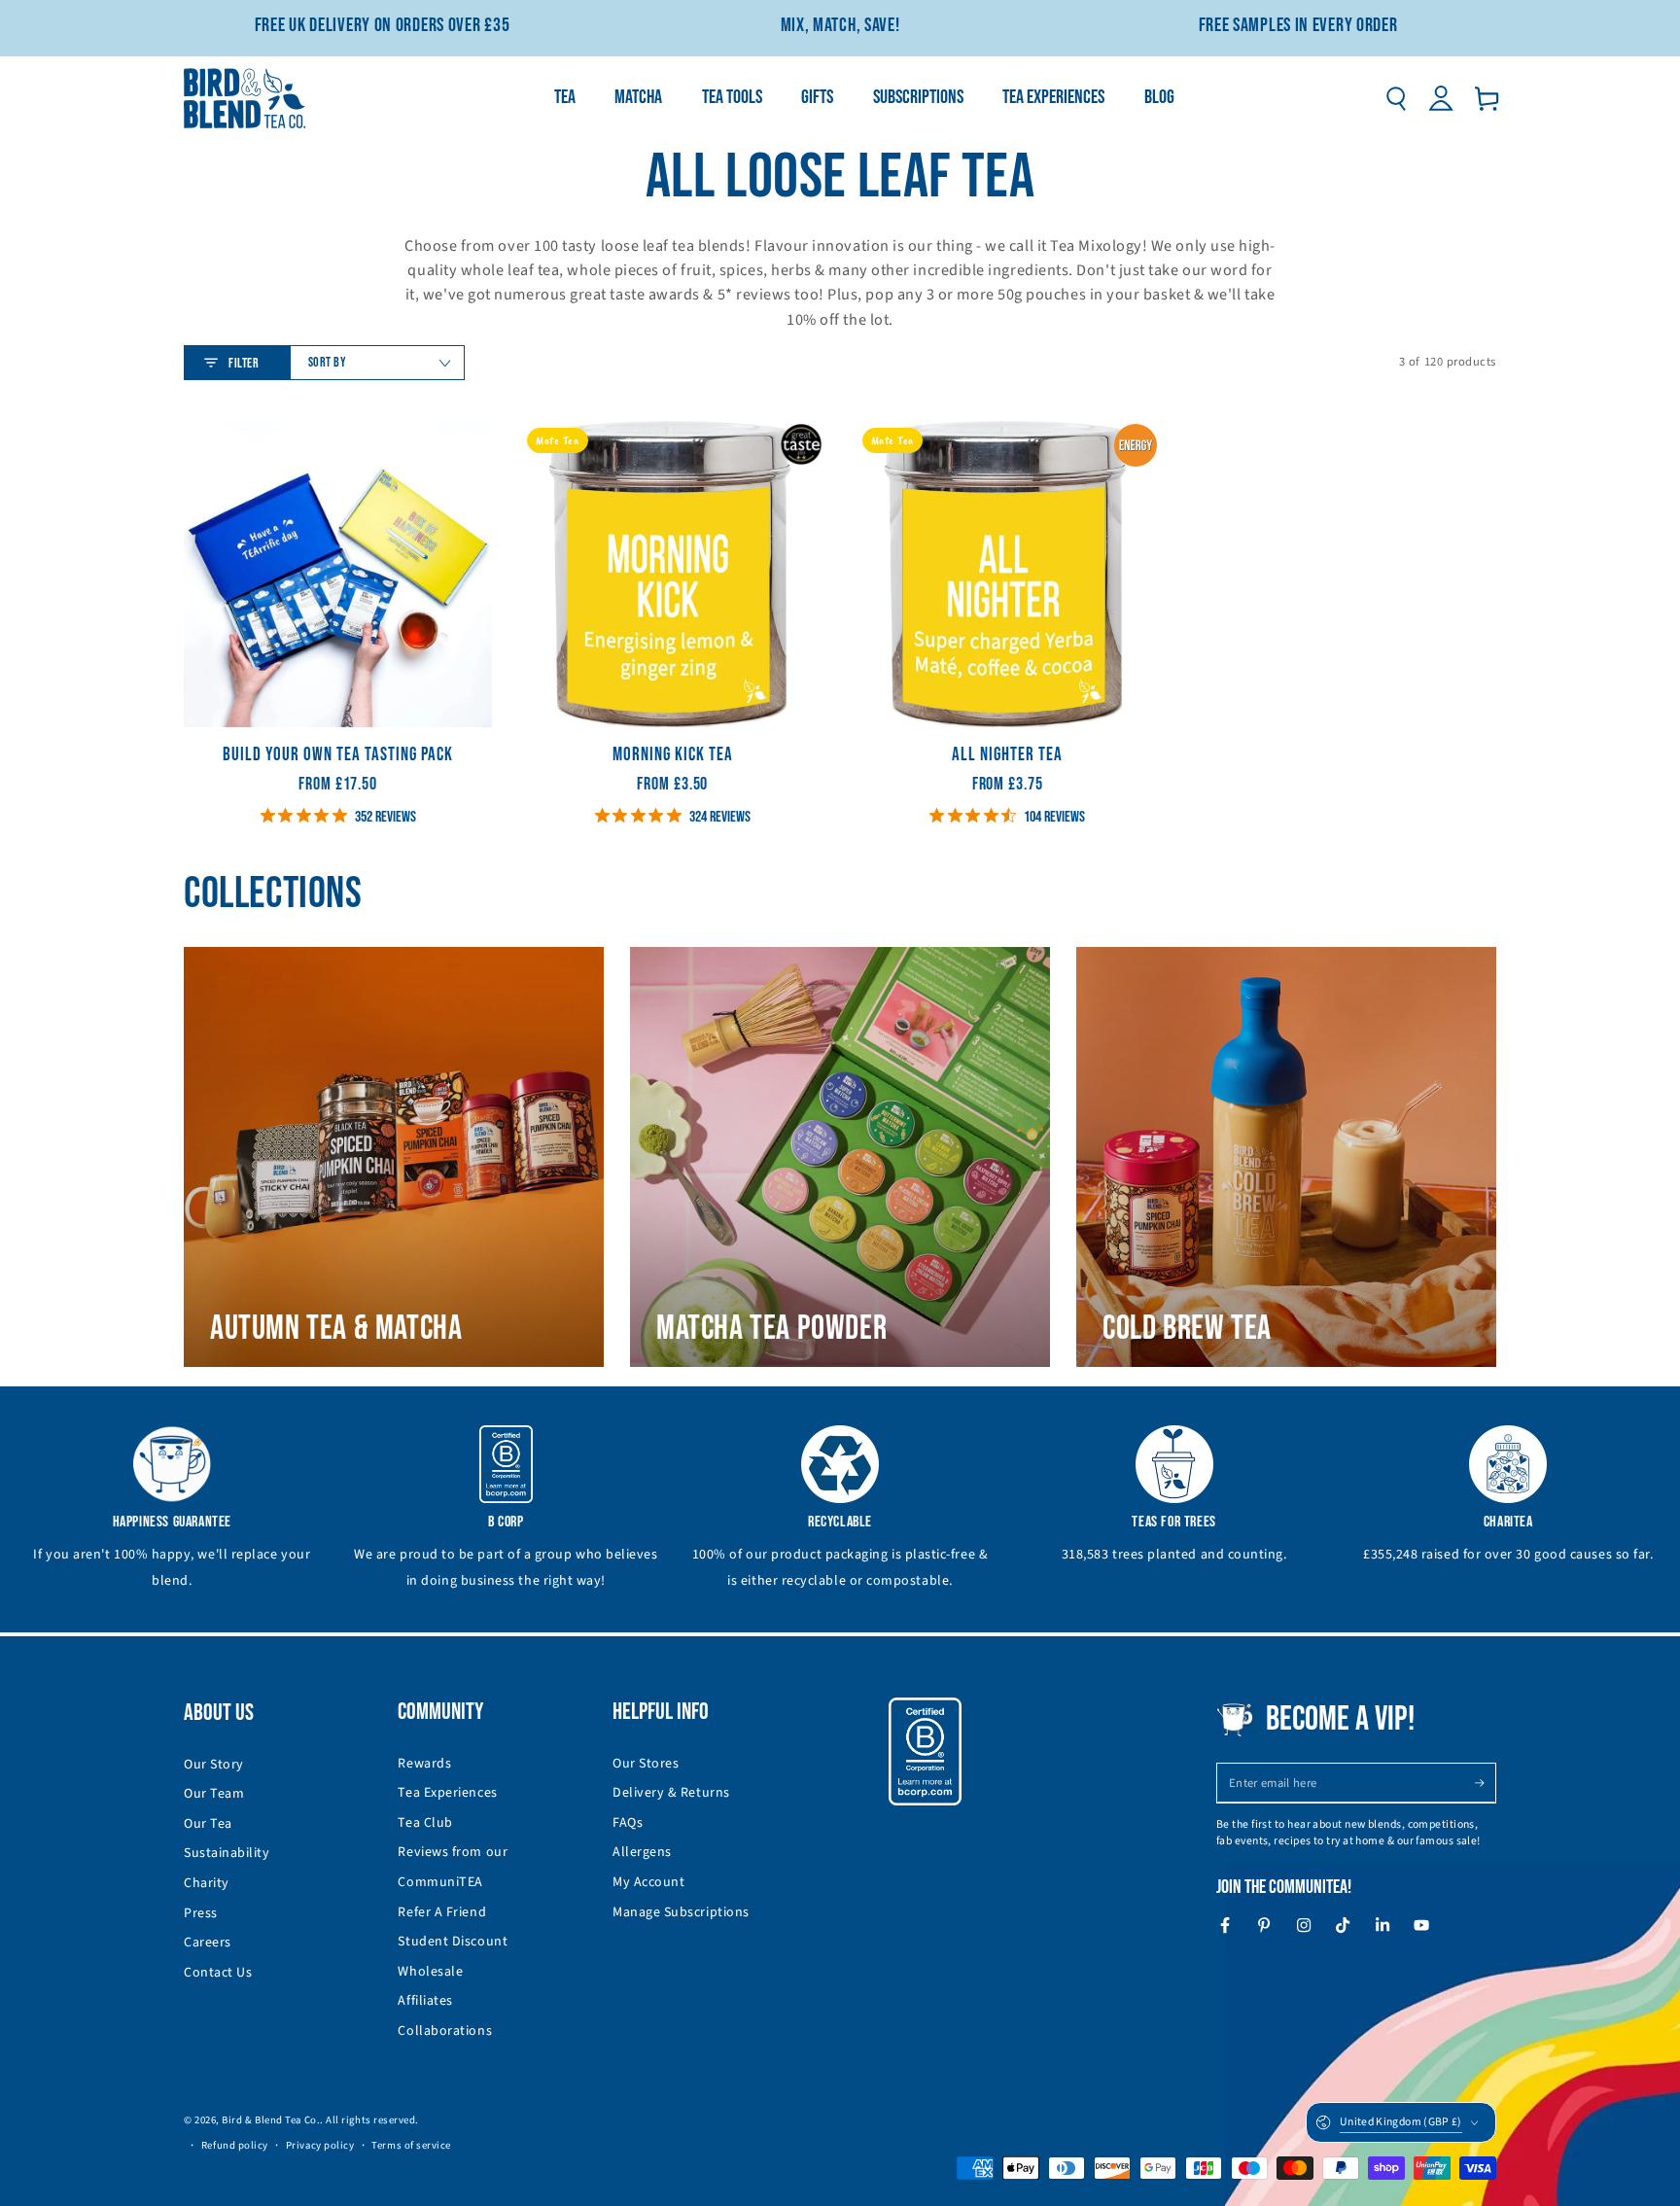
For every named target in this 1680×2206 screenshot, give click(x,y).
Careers (208, 1943)
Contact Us (218, 1973)
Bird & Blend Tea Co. (271, 2120)
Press (201, 1913)
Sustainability (227, 1853)
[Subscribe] (1485, 1783)
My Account (648, 1882)
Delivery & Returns (671, 1793)
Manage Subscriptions (681, 1912)
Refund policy (235, 2145)
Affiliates (425, 2001)
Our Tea (208, 1824)
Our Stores (646, 1764)
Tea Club (425, 1823)
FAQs (628, 1823)
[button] (1396, 98)
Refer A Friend (442, 1912)
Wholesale (430, 1972)
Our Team (214, 1794)
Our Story (214, 1765)
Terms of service (411, 2145)
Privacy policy (320, 2145)
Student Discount (453, 1942)
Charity (207, 1883)
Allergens (642, 1852)
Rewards (424, 1764)
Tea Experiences (447, 1793)
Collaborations (445, 2031)
